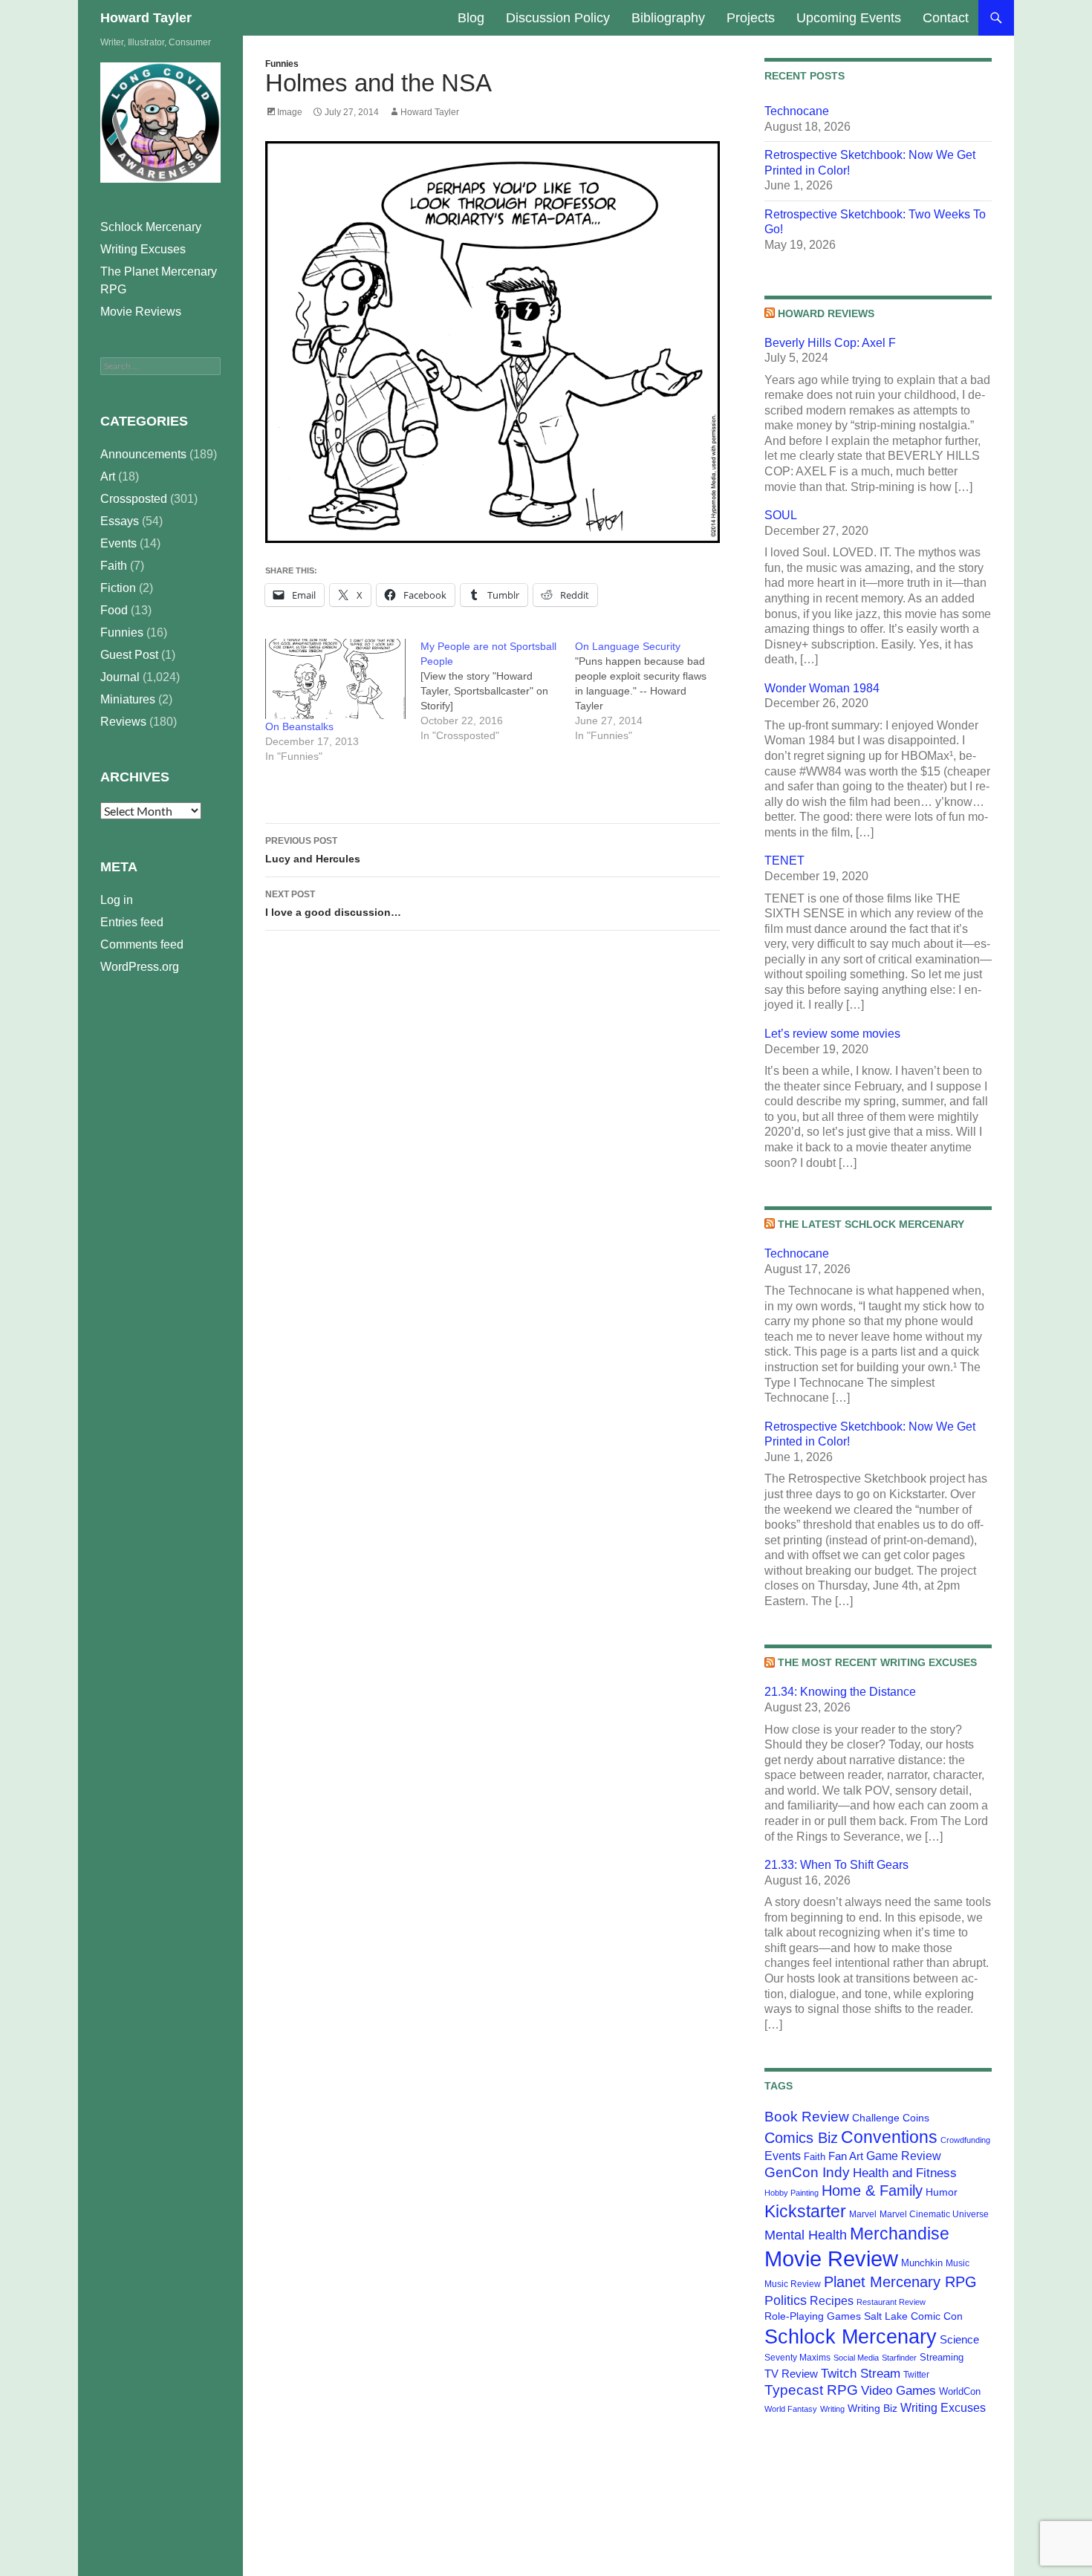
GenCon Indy (807, 2172)
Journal (120, 677)
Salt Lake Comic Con (913, 2316)
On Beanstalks (299, 726)
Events (783, 2156)
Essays (120, 521)
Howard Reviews (826, 313)
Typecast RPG (811, 2390)
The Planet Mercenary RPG (159, 280)
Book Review (807, 2117)
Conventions (889, 2137)
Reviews (123, 722)
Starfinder (899, 2358)
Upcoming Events (849, 18)
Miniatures (128, 699)
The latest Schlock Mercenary (871, 1224)
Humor (942, 2192)
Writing (832, 2409)
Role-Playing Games (813, 2316)
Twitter (916, 2375)
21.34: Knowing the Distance (840, 1692)
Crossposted (134, 499)
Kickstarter (805, 2211)
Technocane (797, 111)
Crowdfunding (965, 2140)
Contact (946, 18)
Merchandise (900, 2234)
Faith (815, 2157)
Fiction (118, 588)
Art (108, 477)
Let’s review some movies (832, 1034)
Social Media (856, 2358)
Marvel (863, 2214)
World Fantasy (791, 2409)
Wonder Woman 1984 (822, 688)
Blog (471, 18)
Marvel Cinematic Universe (934, 2214)
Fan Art (846, 2156)
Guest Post (129, 655)
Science (959, 2340)
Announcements (143, 454)
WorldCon (960, 2391)
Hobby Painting (792, 2193)
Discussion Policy (558, 18)
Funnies (282, 64)
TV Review (791, 2374)
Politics (786, 2300)
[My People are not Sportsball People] (498, 691)
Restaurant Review (891, 2302)
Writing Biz (872, 2408)
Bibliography (668, 18)
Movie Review (831, 2258)
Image (290, 112)
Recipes (832, 2301)
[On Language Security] (653, 691)
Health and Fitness (905, 2173)
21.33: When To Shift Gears (836, 1865)
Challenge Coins (891, 2118)
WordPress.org (140, 967)
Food (114, 610)
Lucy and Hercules (313, 850)
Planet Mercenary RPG (900, 2282)
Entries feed (132, 922)
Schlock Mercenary (851, 2337)
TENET (784, 861)
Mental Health (806, 2235)
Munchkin (922, 2263)
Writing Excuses (943, 2407)
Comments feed (142, 944)
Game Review (904, 2156)
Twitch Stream (861, 2373)
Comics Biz (801, 2138)
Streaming (942, 2357)
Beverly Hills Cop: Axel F (830, 343)
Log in (117, 900)
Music (958, 2263)
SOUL (781, 515)
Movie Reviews (141, 312)
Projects (751, 18)
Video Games (898, 2390)
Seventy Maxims (797, 2358)
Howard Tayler (146, 18)
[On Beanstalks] (335, 679)
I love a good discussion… (333, 904)
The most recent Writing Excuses (877, 1662)
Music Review (793, 2284)
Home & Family (872, 2190)
